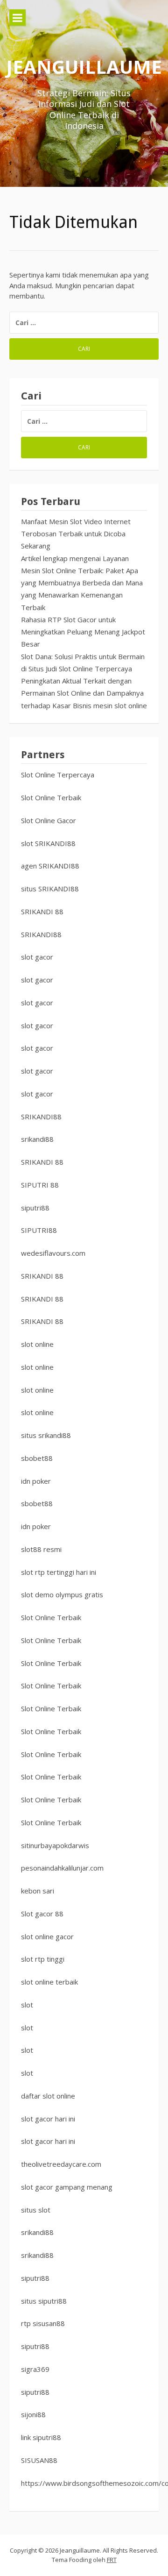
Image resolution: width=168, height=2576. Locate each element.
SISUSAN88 (39, 2460)
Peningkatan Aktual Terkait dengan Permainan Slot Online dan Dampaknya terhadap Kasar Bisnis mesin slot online (84, 693)
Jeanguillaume (84, 67)
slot (27, 2005)
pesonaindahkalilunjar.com (62, 1868)
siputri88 (35, 1208)
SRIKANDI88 (41, 934)
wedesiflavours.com (53, 1253)
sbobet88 (37, 1458)
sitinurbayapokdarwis (55, 1845)
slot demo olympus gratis (62, 1594)
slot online (37, 1344)
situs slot (36, 2210)
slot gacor (37, 957)
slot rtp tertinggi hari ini (59, 1572)
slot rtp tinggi (43, 1959)
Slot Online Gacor (49, 820)
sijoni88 (33, 2414)
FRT (112, 2560)
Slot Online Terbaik (51, 797)
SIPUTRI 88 (40, 1185)
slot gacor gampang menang (67, 2187)
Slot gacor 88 (42, 1914)
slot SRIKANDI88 (48, 843)
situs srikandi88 (46, 1435)
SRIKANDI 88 (42, 911)
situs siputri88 (44, 2301)
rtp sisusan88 (43, 2323)
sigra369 (35, 2369)
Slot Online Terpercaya (58, 775)
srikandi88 (37, 1139)
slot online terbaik (49, 1982)
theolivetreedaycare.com (61, 2164)
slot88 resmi (41, 1549)
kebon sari (38, 1891)
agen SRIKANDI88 (50, 866)
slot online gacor (47, 1936)
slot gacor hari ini (48, 2119)
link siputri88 (41, 2437)
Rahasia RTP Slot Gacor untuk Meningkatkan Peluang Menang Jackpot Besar (83, 632)
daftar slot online (48, 2096)
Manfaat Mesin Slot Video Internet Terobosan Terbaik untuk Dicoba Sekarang (76, 534)
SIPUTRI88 (39, 1230)
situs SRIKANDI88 (50, 889)
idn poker (36, 1481)
